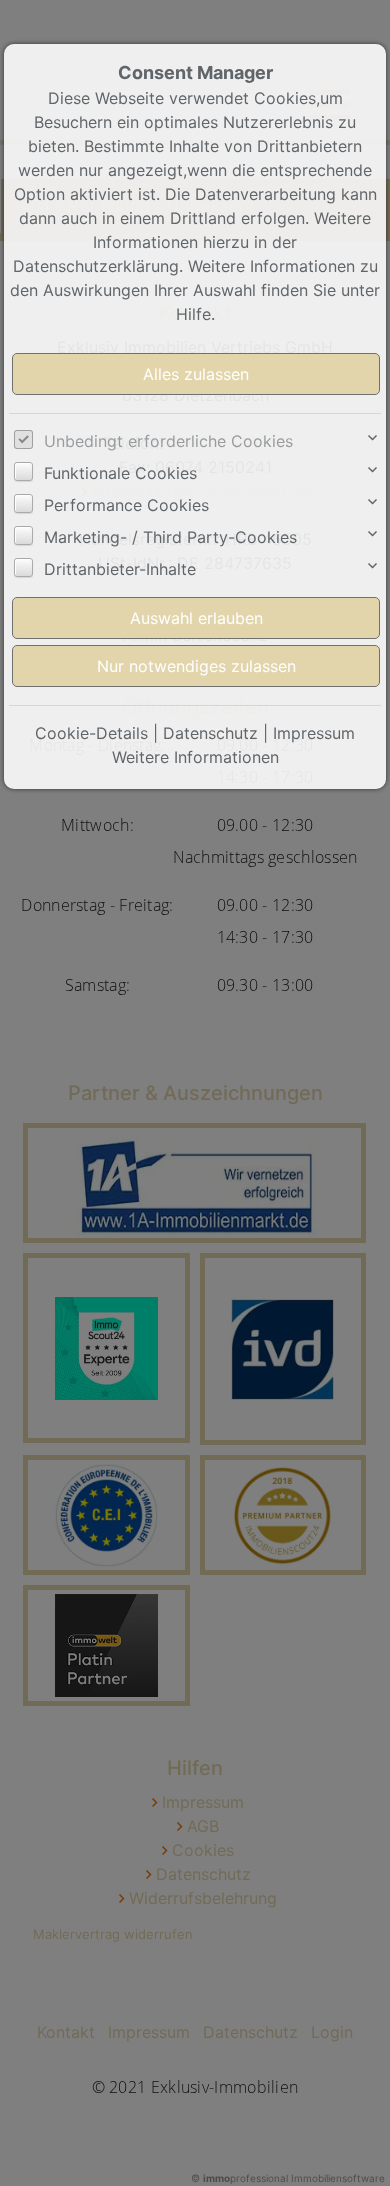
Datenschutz (210, 733)
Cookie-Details (91, 733)
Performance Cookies (126, 505)
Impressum (314, 733)
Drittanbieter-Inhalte (120, 569)
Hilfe (193, 314)
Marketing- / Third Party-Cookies (170, 537)
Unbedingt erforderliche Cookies (168, 441)
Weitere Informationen (195, 757)
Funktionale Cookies (120, 473)
